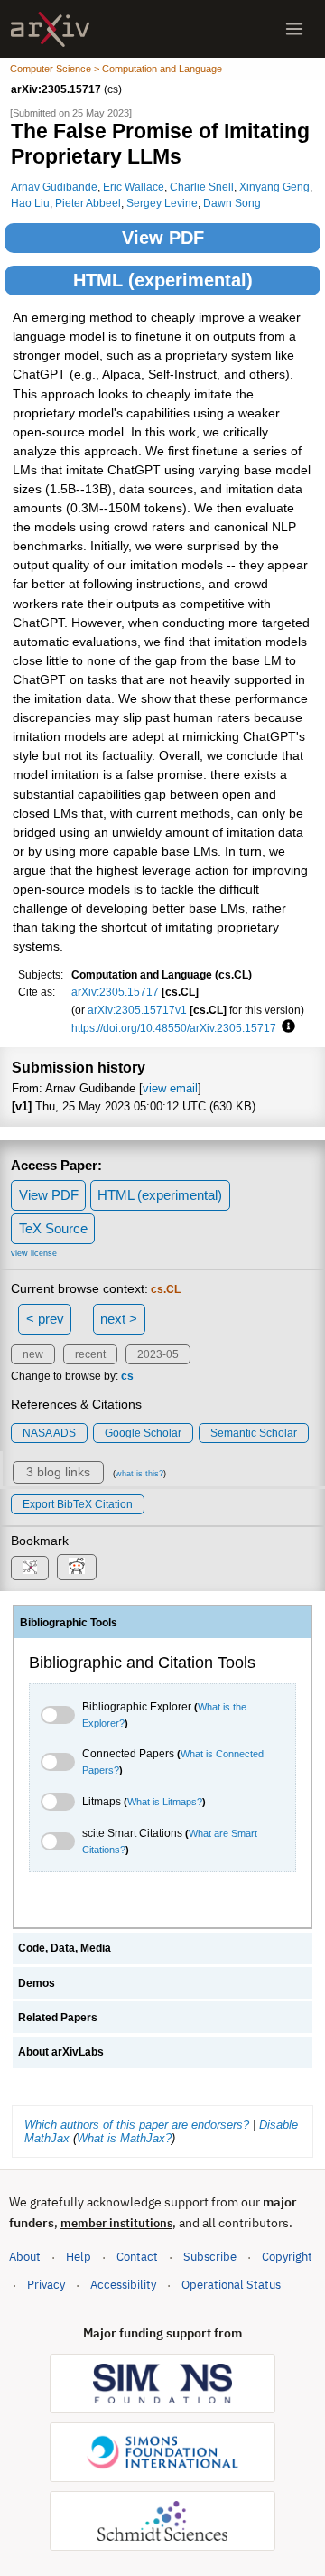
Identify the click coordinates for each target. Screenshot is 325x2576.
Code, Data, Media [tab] (65, 1948)
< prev (45, 1319)
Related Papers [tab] (58, 2018)
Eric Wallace (134, 187)
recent (90, 1354)
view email (170, 1088)
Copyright (287, 2257)
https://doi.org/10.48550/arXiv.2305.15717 (174, 1028)
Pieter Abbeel (88, 203)
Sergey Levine (162, 203)
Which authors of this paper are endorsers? (137, 2125)
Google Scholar (143, 1433)
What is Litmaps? (165, 1802)
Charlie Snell (202, 187)
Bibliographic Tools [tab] (69, 1623)
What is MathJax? (124, 2138)
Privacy (46, 2285)
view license (34, 1253)
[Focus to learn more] (286, 1027)
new (33, 1354)
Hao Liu (30, 203)
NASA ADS (49, 1433)
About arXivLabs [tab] (61, 2052)
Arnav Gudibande (54, 187)
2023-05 (158, 1354)
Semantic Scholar (254, 1433)
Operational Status (231, 2284)
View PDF (163, 238)
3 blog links (58, 1472)
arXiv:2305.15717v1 (137, 1010)
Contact (137, 2257)
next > (119, 1319)
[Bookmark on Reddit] (77, 1567)
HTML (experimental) (163, 280)
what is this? (139, 1474)
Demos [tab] (37, 1983)
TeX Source (53, 1228)
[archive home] (50, 29)
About (25, 2257)
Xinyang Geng (274, 187)
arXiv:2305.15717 (115, 992)
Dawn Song (232, 203)
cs (127, 1376)
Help (79, 2257)
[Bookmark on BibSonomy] (30, 1568)
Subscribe (210, 2257)
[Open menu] (294, 29)
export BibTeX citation (78, 1504)
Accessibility (123, 2285)
